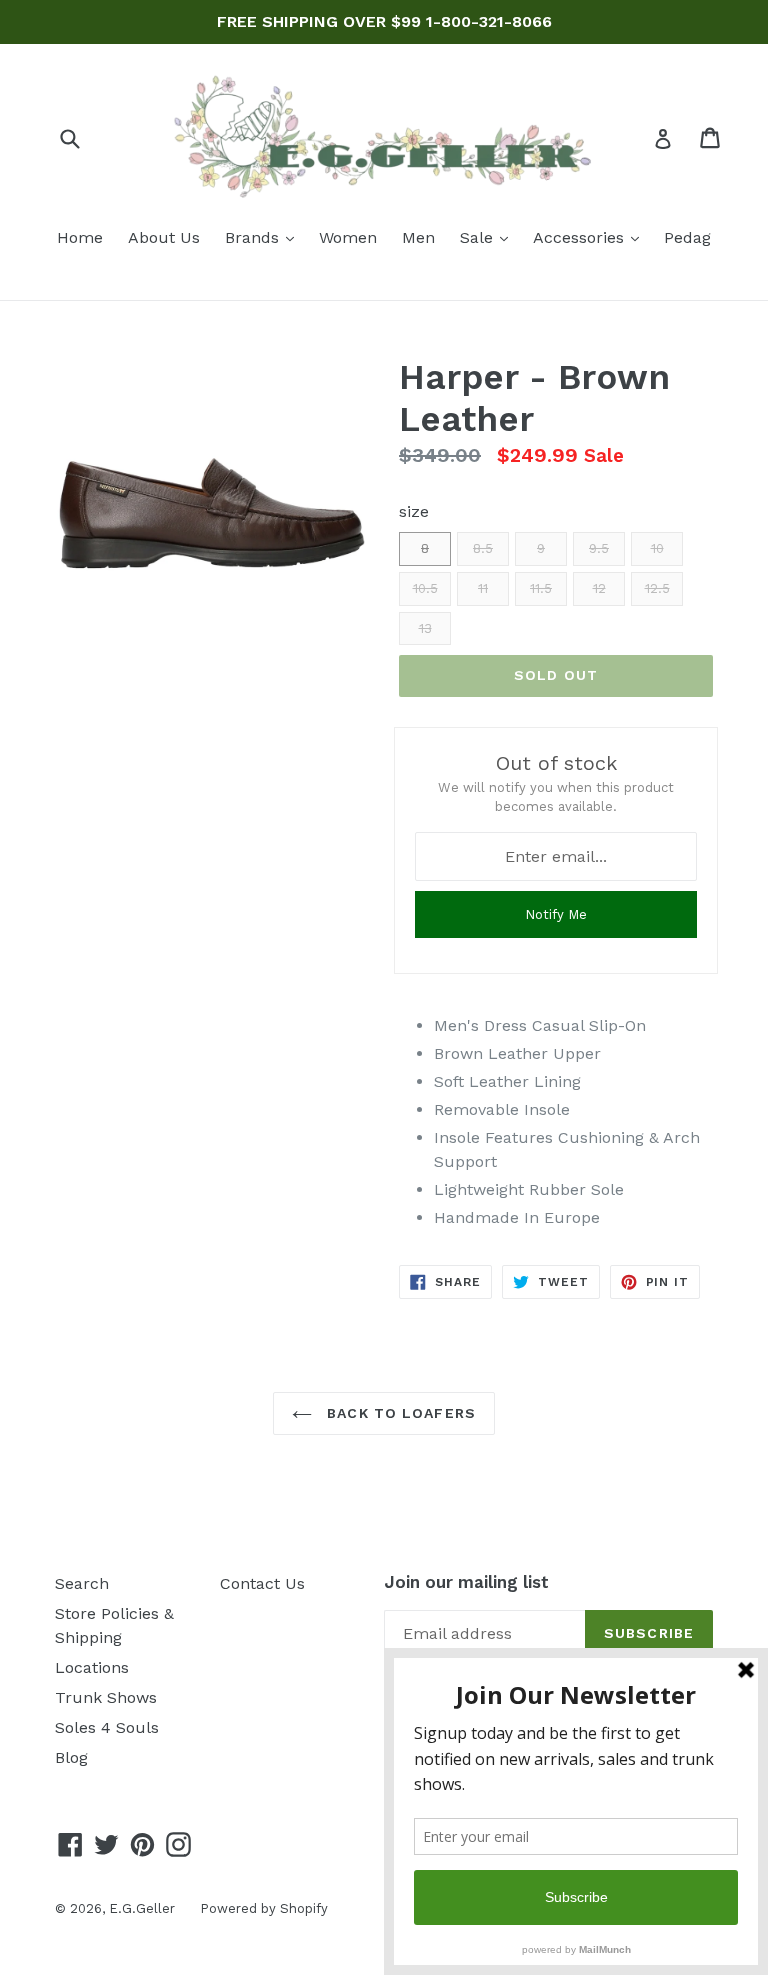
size (414, 511)
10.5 (425, 588)
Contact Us (262, 1583)
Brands (264, 237)
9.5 (599, 548)
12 (599, 588)
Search (82, 1583)
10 (657, 548)
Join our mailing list (466, 1582)
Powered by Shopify (264, 1908)
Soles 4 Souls (107, 1727)
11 (483, 588)
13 (425, 628)
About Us (164, 237)
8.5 (483, 548)
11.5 (541, 588)
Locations (92, 1667)
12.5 (657, 588)
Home (80, 237)
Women (348, 237)
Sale (489, 237)
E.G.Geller (142, 1908)
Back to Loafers (399, 1413)
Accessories (591, 237)
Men (418, 237)
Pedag (687, 237)
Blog (71, 1757)
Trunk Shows (106, 1697)
